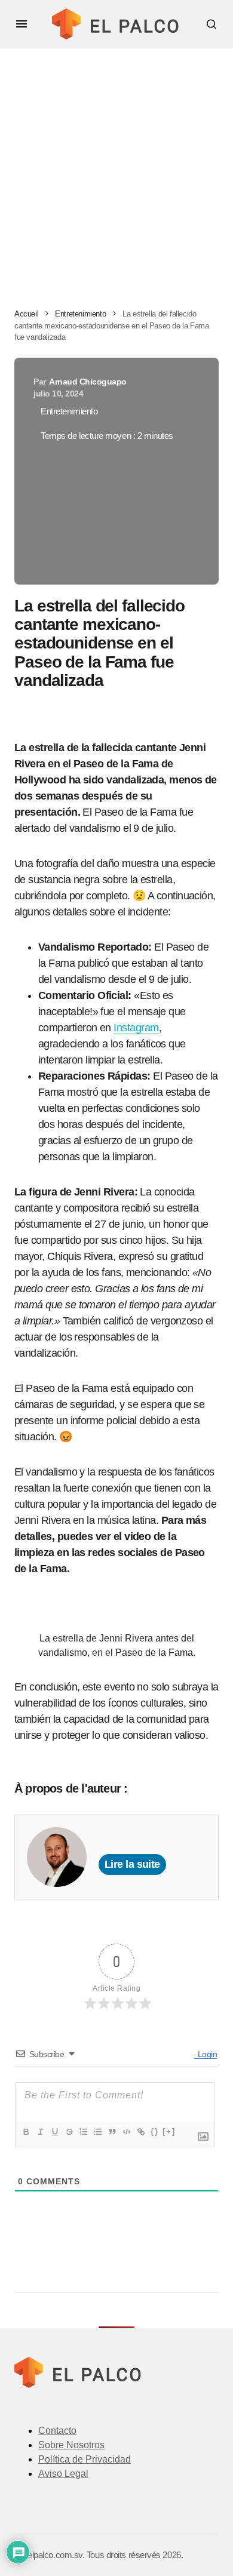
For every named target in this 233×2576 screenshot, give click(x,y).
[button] (22, 24)
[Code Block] (126, 2132)
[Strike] (69, 2132)
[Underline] (54, 2132)
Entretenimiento (80, 314)
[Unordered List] (97, 2132)
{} (155, 2131)
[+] (169, 2131)
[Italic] (40, 2132)
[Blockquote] (112, 2132)
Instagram (136, 1028)
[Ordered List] (83, 2132)
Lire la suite (132, 1864)
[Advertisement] (116, 171)
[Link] (140, 2132)
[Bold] (26, 2132)
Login (206, 2054)
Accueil (26, 314)
